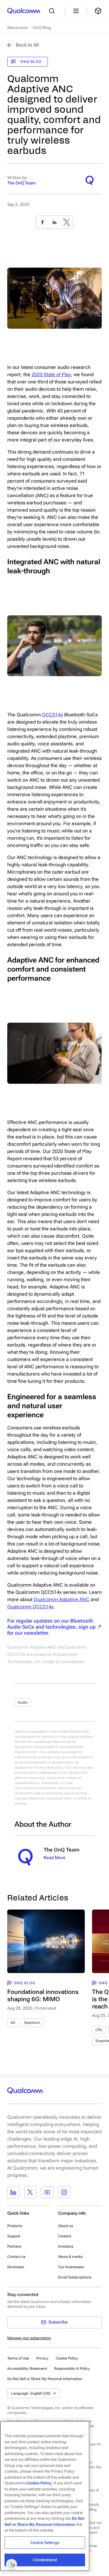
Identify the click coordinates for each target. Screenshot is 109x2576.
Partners (14, 2246)
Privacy (42, 2358)
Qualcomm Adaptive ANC (61, 1599)
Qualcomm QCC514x (30, 1607)
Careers (65, 2236)
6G (13, 2023)
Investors (66, 2246)
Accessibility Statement (27, 2369)
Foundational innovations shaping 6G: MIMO (43, 1995)
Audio (23, 1702)
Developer (16, 2267)
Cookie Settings (45, 2543)
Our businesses (71, 2267)
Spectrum (32, 2023)
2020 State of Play (51, 375)
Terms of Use (18, 2358)
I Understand (45, 2560)
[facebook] (42, 222)
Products (15, 2226)
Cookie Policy (67, 2358)
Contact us (16, 2257)
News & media (70, 2257)
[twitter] (67, 222)
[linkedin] (54, 222)
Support (14, 2236)
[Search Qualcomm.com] (53, 11)
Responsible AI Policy (72, 2369)
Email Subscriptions (75, 2277)
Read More (54, 1858)
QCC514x (53, 715)
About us (66, 2226)
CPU (99, 2030)
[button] (45, 2379)
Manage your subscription (29, 2338)
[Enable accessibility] (12, 2565)
